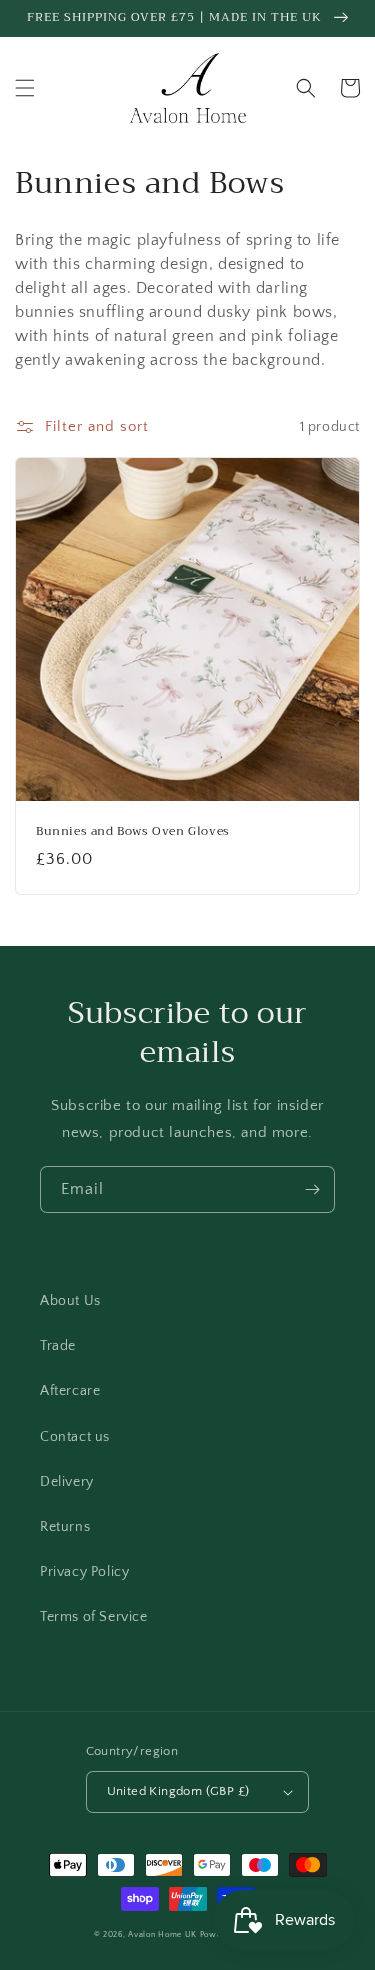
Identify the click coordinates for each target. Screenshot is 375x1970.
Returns (65, 1527)
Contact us (75, 1437)
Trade (58, 1346)
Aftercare (70, 1391)
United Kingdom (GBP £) (178, 1791)
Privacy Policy (84, 1572)
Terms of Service (94, 1617)
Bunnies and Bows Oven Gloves (133, 832)
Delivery (67, 1482)
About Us (70, 1301)
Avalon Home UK (162, 1934)
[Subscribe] (312, 1189)
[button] (25, 88)
